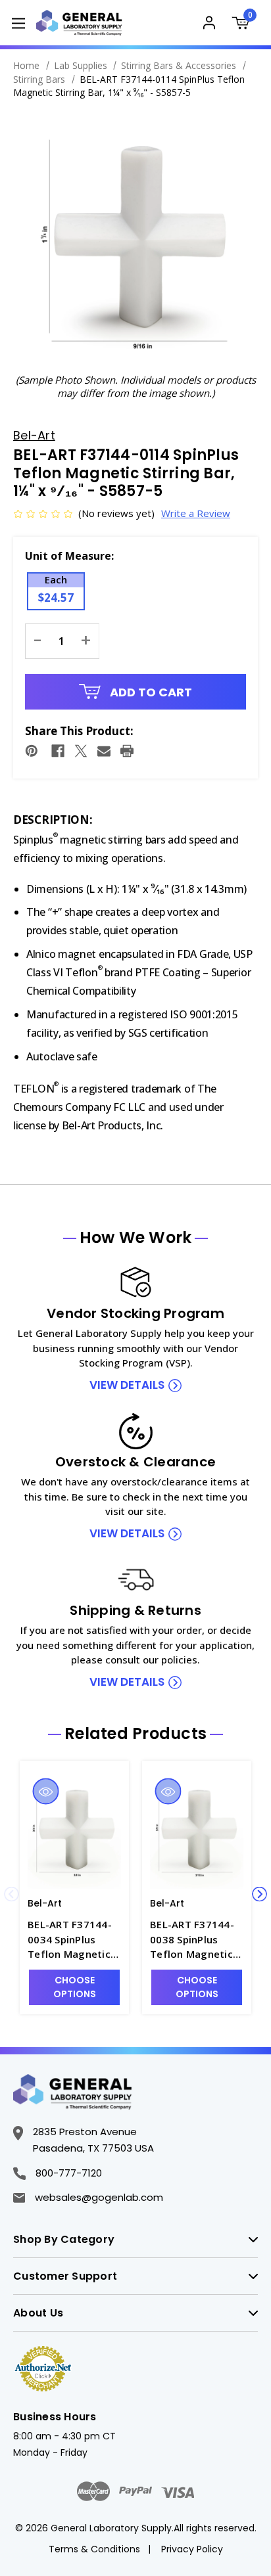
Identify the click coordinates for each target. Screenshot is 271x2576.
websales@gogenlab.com (99, 2197)
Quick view (45, 1792)
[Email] (104, 751)
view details (127, 1385)
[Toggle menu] (18, 23)
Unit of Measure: (69, 556)
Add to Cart (150, 692)
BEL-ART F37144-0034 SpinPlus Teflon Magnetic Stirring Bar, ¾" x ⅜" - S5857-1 (70, 1940)
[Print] (127, 751)
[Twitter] (81, 751)
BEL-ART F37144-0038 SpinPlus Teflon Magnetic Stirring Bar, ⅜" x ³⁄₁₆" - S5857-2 (192, 1940)
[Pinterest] (32, 751)
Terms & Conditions (94, 2549)
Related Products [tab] (135, 1734)
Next (259, 1894)
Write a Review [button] (196, 513)
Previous (12, 1894)
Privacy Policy (192, 2549)
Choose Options (75, 1987)
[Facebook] (58, 751)
